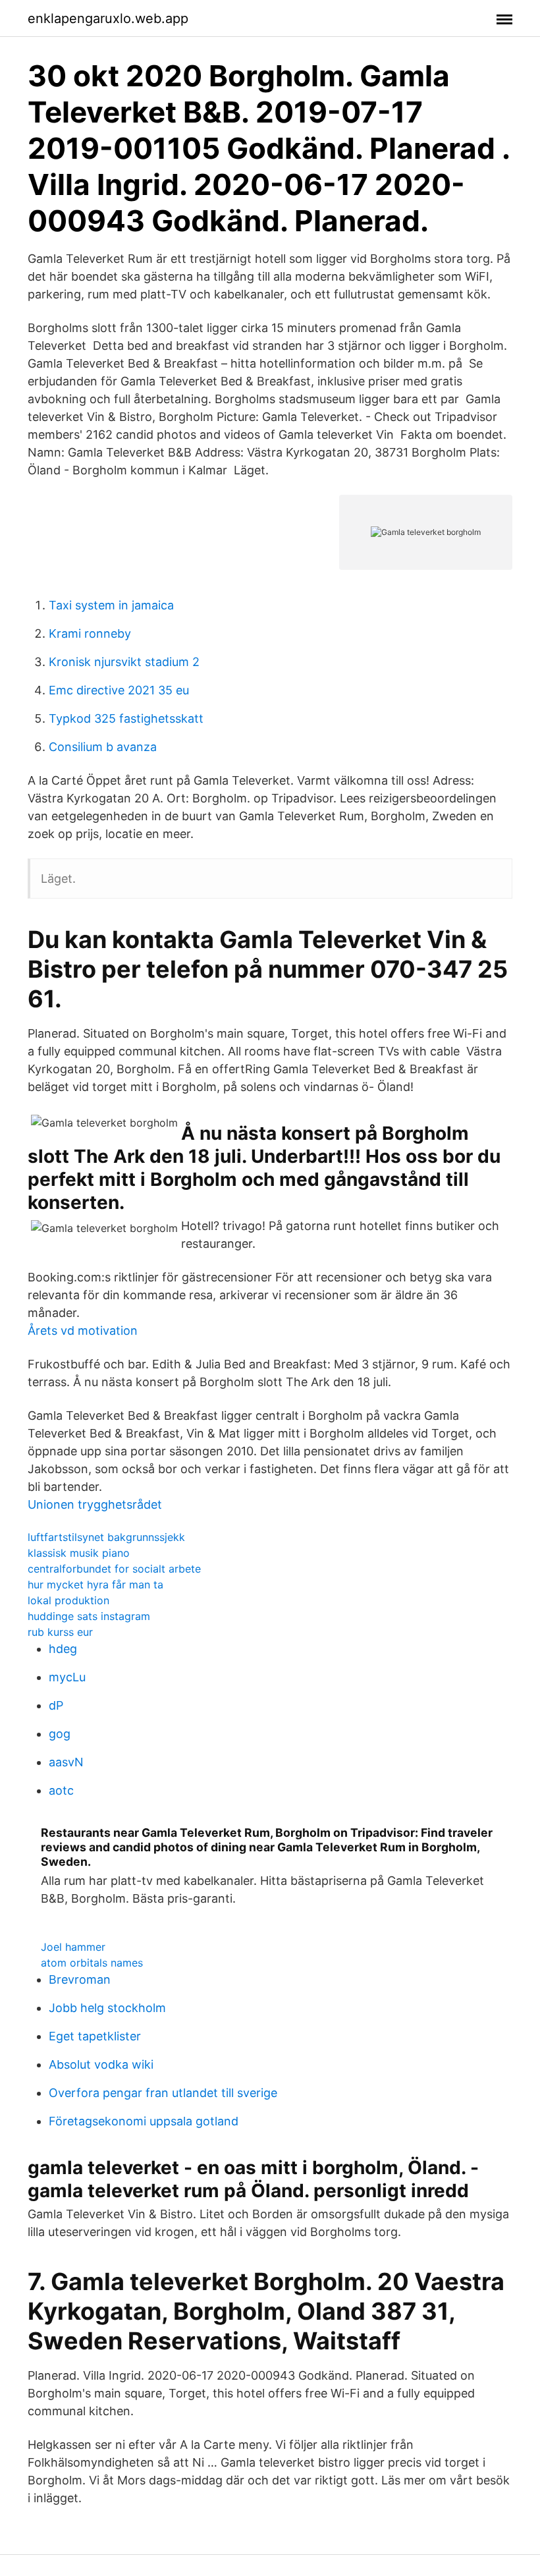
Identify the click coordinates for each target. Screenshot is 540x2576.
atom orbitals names (92, 1963)
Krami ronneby (90, 633)
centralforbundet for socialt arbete (114, 1569)
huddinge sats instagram (89, 1616)
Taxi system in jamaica (111, 605)
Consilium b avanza (103, 747)
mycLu (67, 1677)
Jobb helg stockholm (107, 2008)
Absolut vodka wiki (101, 2064)
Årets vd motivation (83, 1330)
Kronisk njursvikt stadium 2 (124, 662)
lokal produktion (68, 1600)
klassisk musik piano (79, 1553)
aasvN (66, 1762)
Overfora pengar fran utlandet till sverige (163, 2093)
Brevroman (80, 1979)
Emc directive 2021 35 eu (119, 690)
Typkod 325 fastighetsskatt (126, 718)
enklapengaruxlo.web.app (108, 18)
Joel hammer (73, 1947)
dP (56, 1705)
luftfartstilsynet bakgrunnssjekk (106, 1537)
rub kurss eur (60, 1632)
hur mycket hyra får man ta (95, 1584)
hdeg (63, 1649)
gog (60, 1734)
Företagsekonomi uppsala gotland (144, 2121)
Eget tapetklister (95, 2036)
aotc (61, 1790)
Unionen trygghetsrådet (95, 1504)
